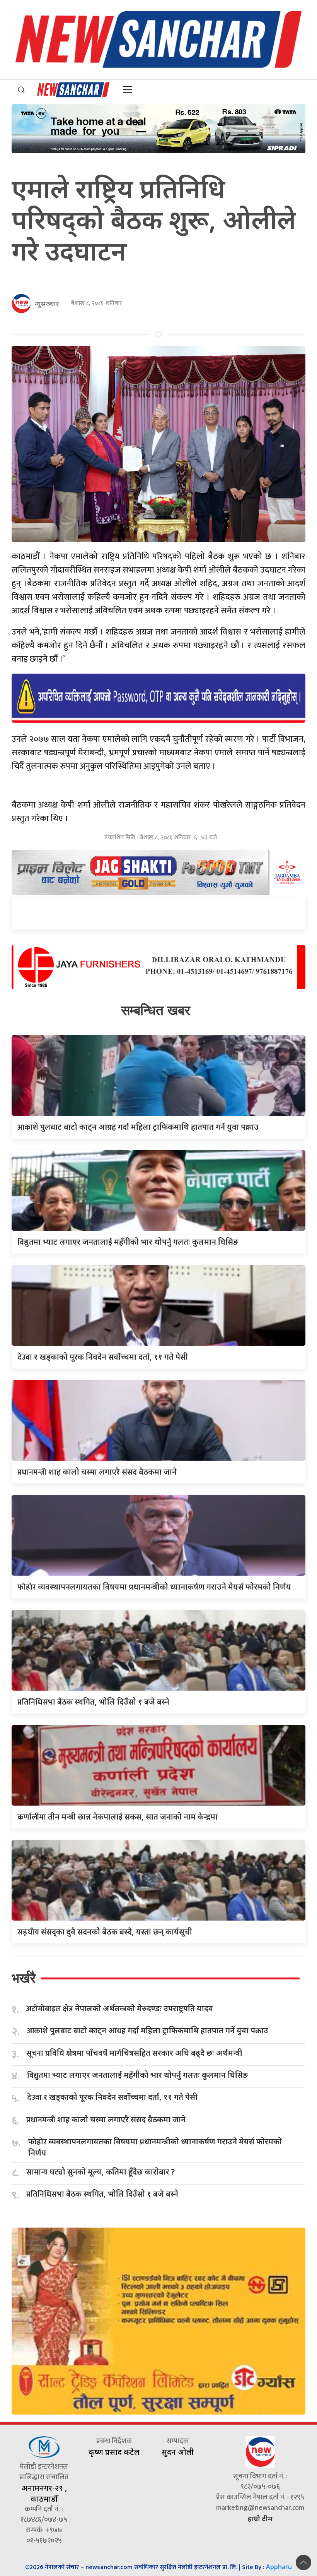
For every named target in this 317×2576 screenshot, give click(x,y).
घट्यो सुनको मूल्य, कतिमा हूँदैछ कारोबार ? (101, 2172)
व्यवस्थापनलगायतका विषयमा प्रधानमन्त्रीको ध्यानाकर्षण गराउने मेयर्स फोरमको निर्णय (154, 1587)
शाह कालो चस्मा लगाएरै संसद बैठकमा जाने (97, 1472)
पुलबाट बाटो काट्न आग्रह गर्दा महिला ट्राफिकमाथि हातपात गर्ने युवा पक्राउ (138, 1127)
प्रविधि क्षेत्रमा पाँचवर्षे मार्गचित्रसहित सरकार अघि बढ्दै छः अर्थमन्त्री (134, 2053)
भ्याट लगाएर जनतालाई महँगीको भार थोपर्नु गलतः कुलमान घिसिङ (128, 1242)
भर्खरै (24, 1978)
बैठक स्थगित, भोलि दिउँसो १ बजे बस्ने (93, 1702)
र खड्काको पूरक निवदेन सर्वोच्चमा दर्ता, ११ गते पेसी (103, 1357)
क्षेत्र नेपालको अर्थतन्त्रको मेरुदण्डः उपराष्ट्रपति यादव (120, 2009)
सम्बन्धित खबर (156, 1010)
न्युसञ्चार (47, 304)
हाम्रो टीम (260, 2518)
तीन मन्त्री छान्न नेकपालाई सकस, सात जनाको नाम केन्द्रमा (118, 1817)
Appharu (279, 2567)
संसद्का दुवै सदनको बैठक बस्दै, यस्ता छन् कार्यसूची (105, 1932)
